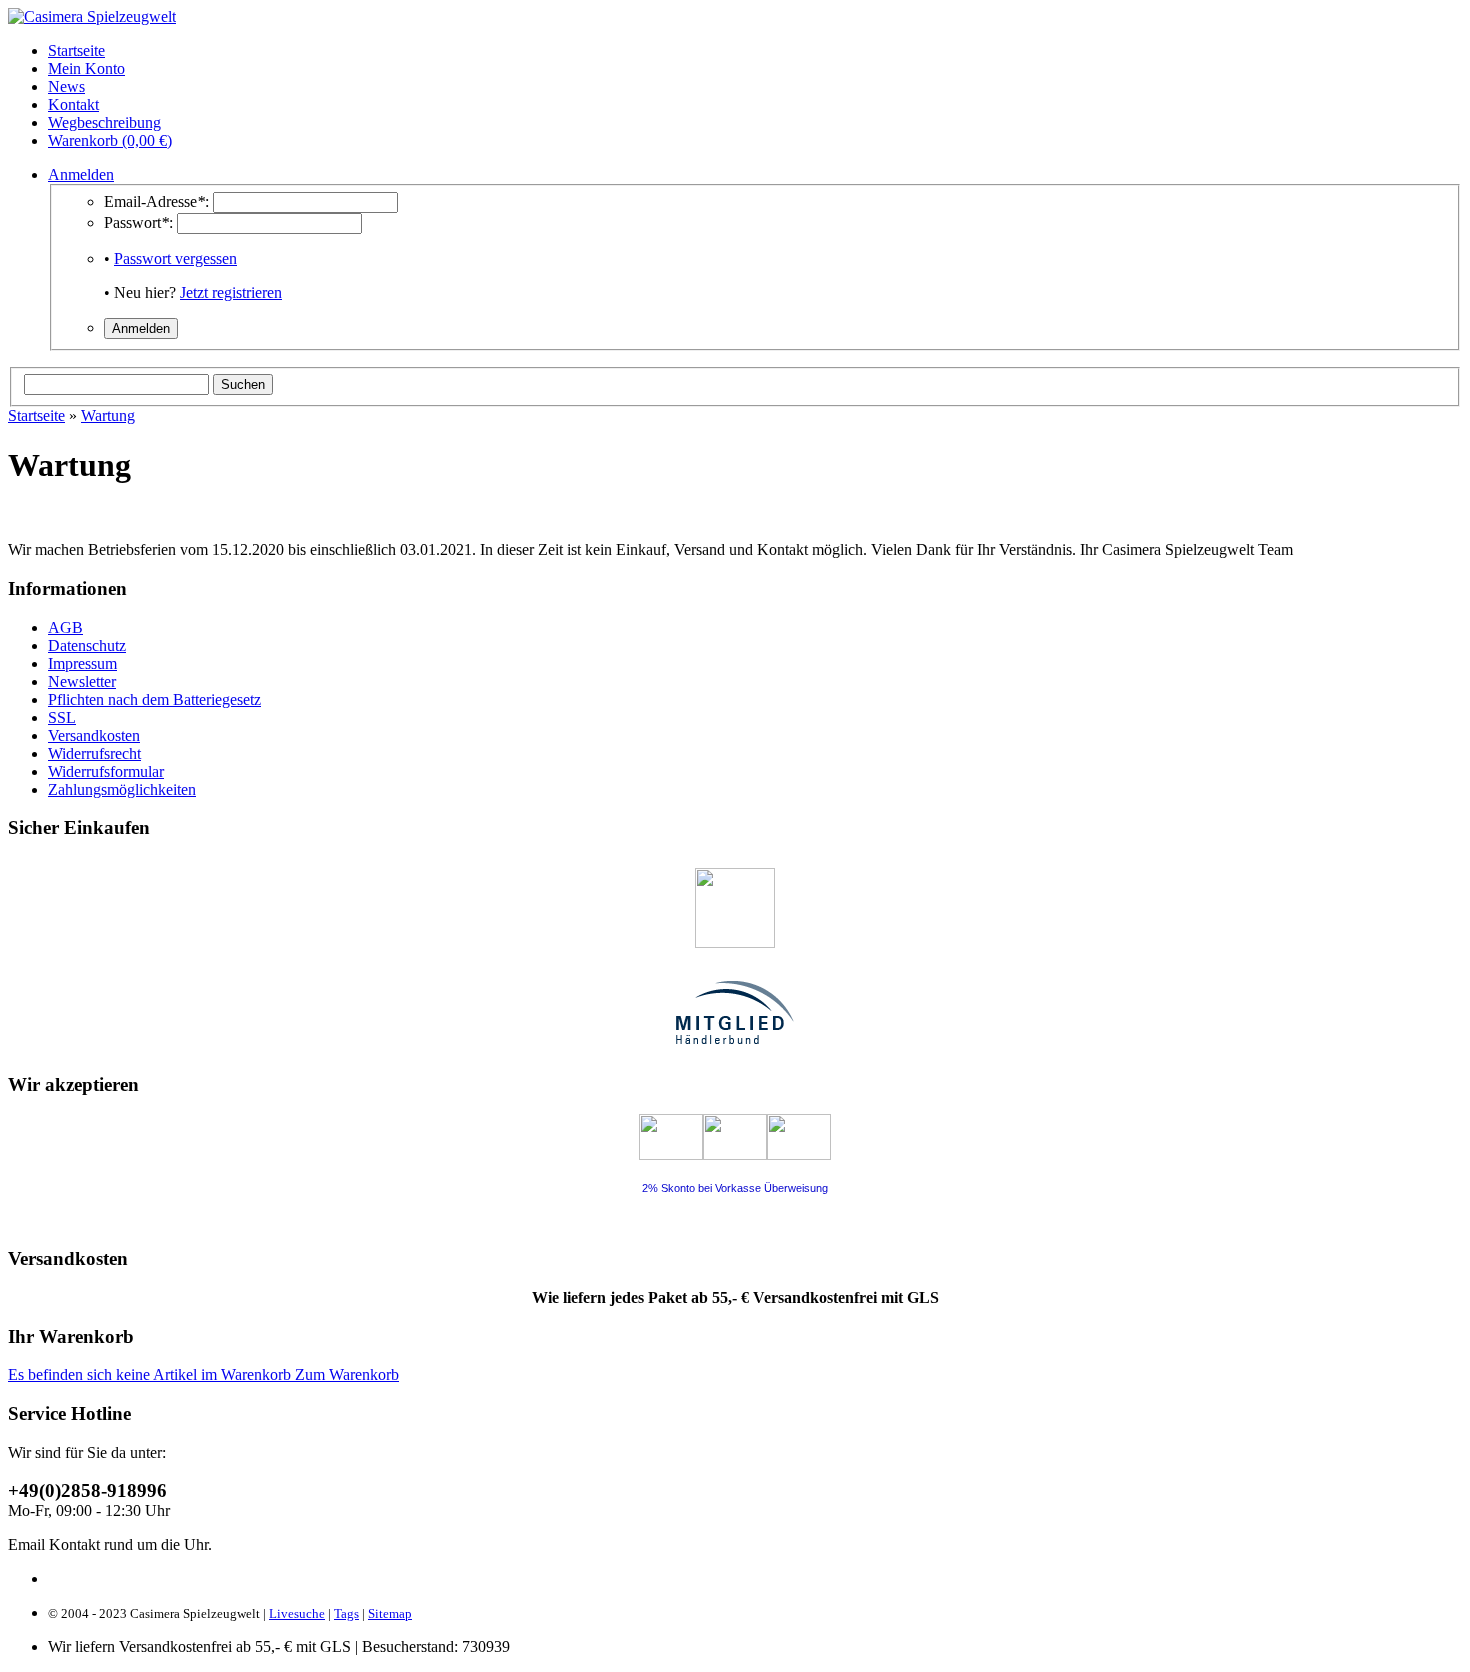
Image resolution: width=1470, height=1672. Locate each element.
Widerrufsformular (106, 771)
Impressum (82, 663)
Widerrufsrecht (94, 753)
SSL (62, 717)
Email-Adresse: (156, 201)
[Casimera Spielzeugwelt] (92, 16)
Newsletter (82, 681)
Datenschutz (87, 645)
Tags (346, 1613)
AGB (65, 627)
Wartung (108, 415)
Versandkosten (94, 735)
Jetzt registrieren (231, 292)
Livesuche (297, 1613)
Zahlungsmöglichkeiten (122, 789)
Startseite (36, 415)
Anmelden (81, 174)
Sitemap (390, 1613)
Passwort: (138, 222)
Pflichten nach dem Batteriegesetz (154, 699)
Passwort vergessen (175, 258)
